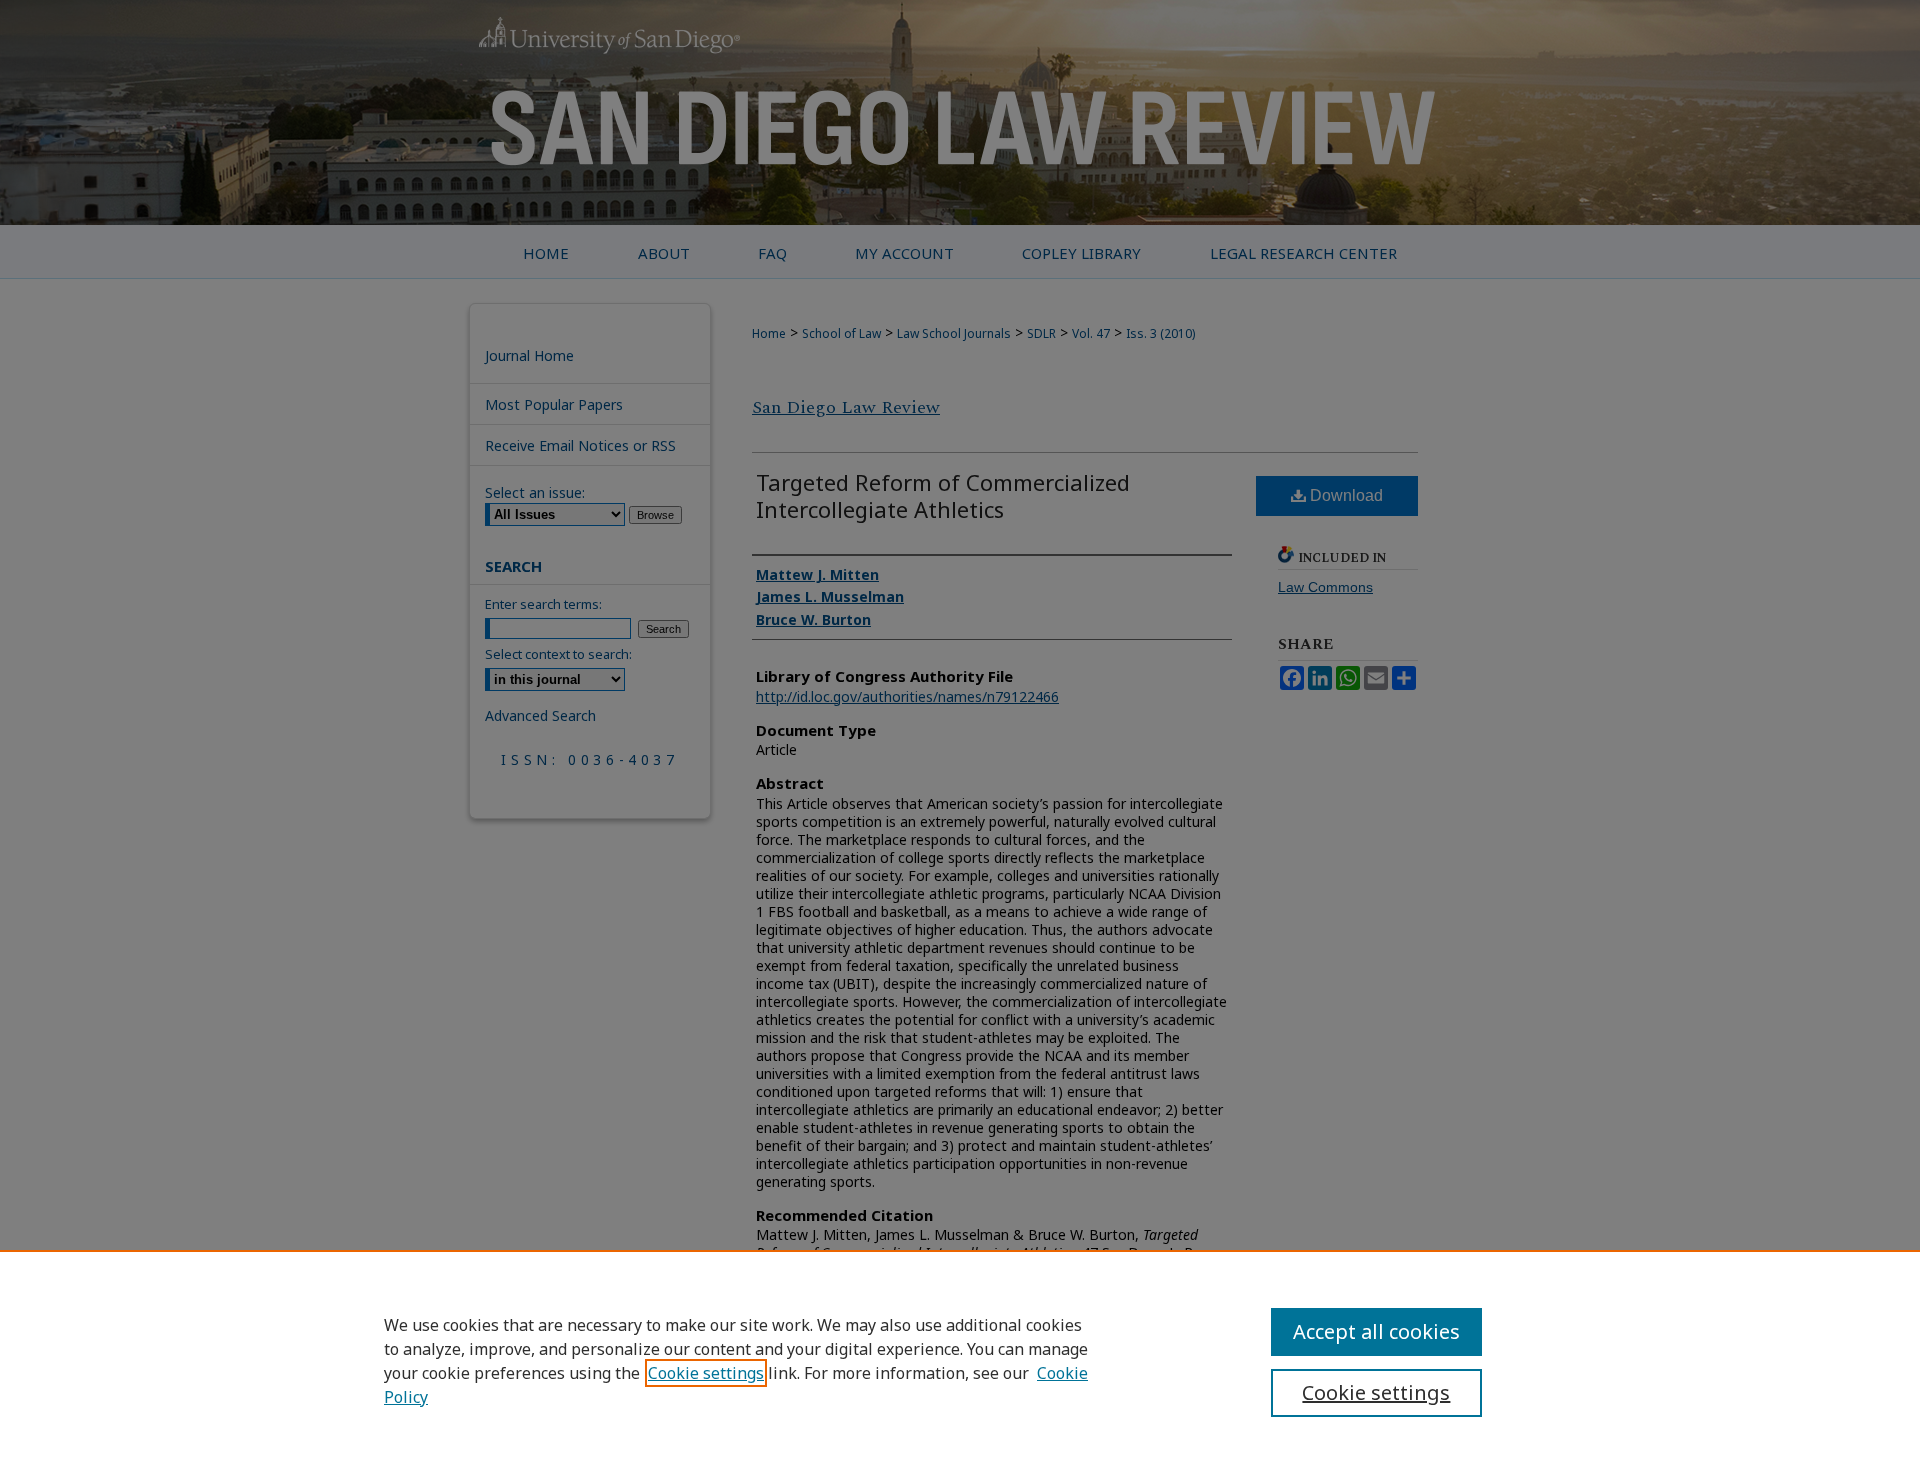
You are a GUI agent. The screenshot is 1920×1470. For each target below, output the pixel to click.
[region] (960, 1360)
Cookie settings (706, 1373)
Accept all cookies (1376, 1331)
